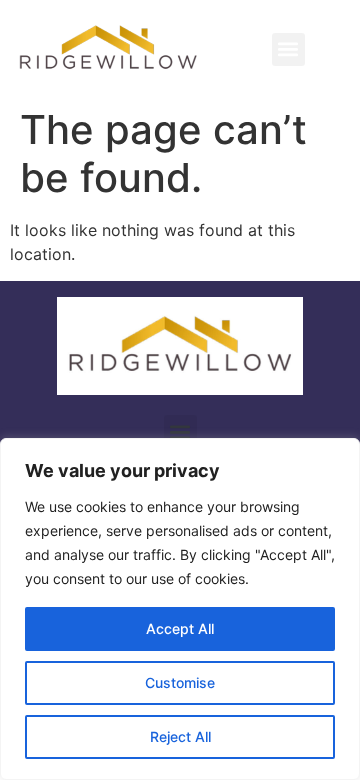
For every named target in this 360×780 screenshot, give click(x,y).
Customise (180, 682)
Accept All (180, 628)
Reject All (180, 736)
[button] (288, 49)
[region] (180, 609)
